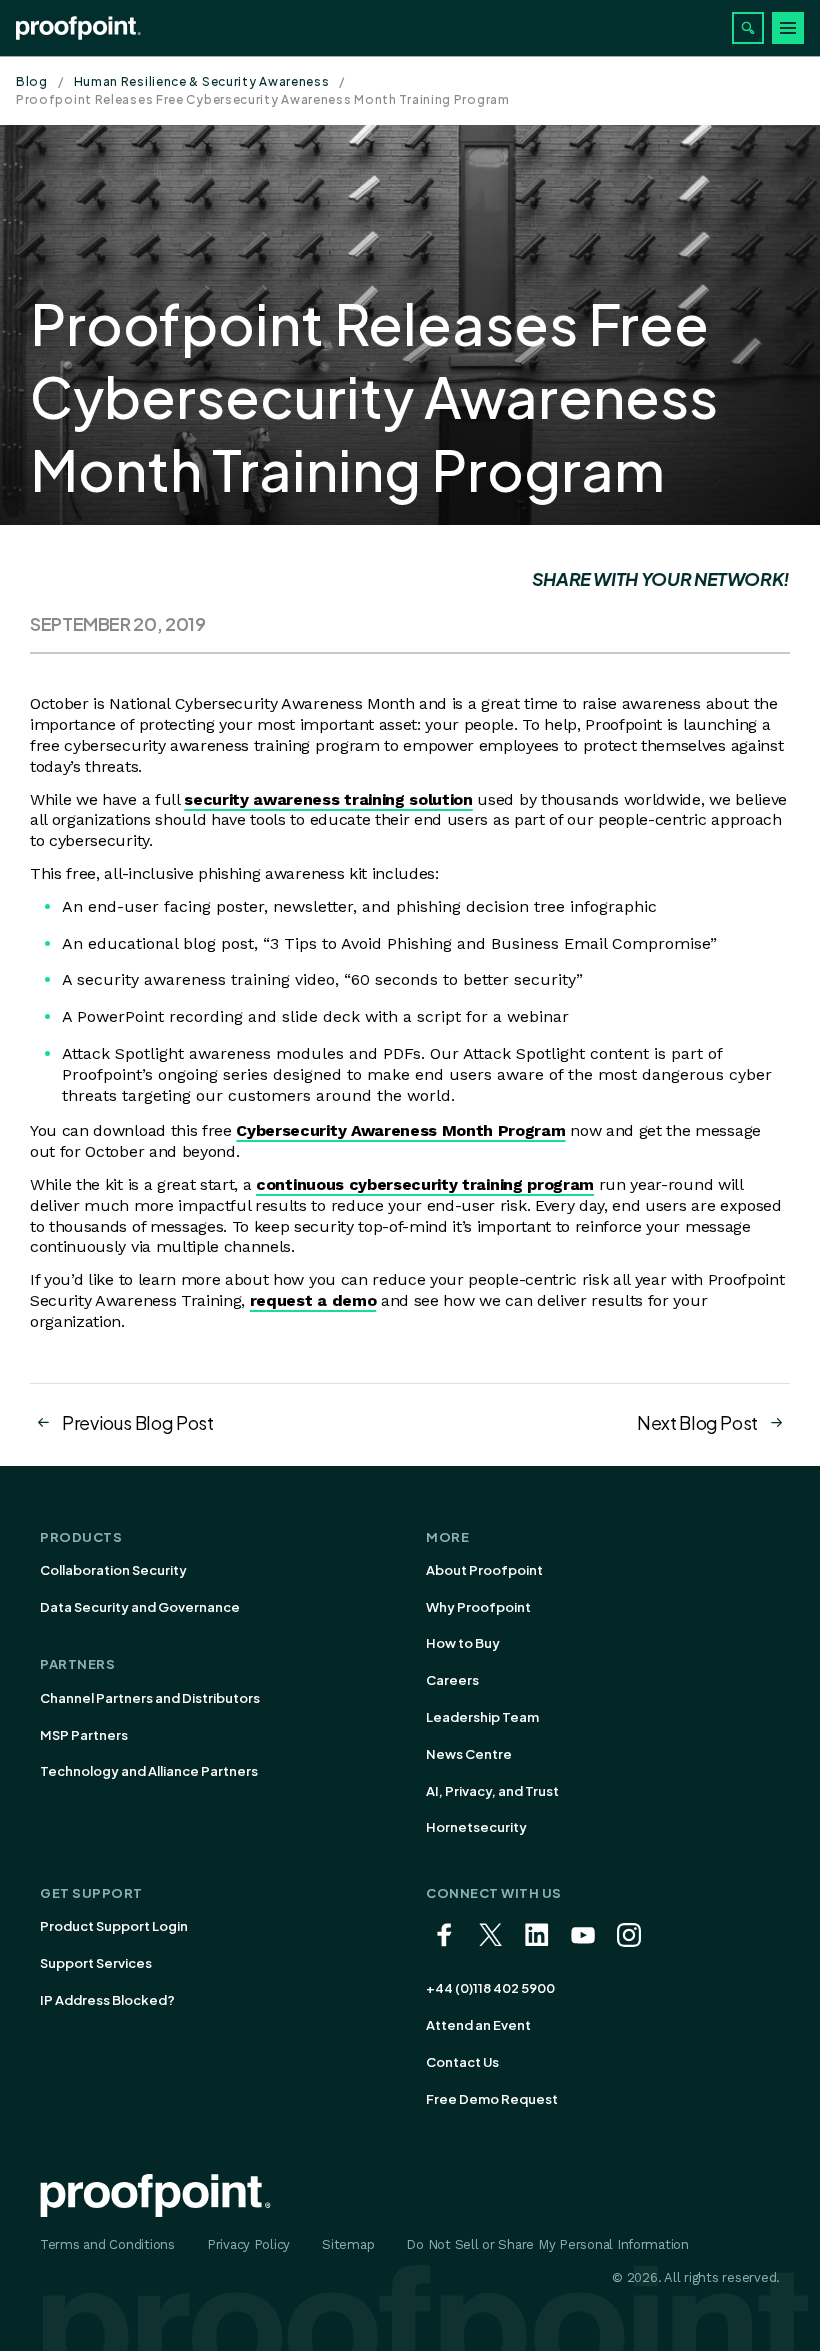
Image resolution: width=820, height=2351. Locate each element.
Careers (452, 1680)
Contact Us (462, 2062)
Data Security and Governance (140, 1607)
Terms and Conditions (107, 2244)
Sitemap (348, 2244)
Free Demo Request (492, 2099)
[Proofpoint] (78, 28)
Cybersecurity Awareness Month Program (400, 1130)
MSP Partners (84, 1735)
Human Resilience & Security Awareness (202, 81)
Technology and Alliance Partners (149, 1771)
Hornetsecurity (476, 1827)
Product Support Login (114, 1926)
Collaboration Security (113, 1570)
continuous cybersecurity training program (425, 1184)
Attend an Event (478, 2025)
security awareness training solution (328, 799)
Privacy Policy (248, 2244)
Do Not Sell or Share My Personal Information (547, 2244)
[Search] (748, 28)
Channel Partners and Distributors (150, 1698)
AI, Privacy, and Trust (492, 1791)
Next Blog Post (697, 1422)
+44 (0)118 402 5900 (490, 1988)
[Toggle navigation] (788, 28)
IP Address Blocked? (107, 2000)
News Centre (469, 1754)
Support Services (96, 1963)
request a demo (313, 1300)
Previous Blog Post (138, 1422)
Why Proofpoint (478, 1607)
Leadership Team (482, 1717)
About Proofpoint (484, 1570)
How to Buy (463, 1643)
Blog (32, 81)
